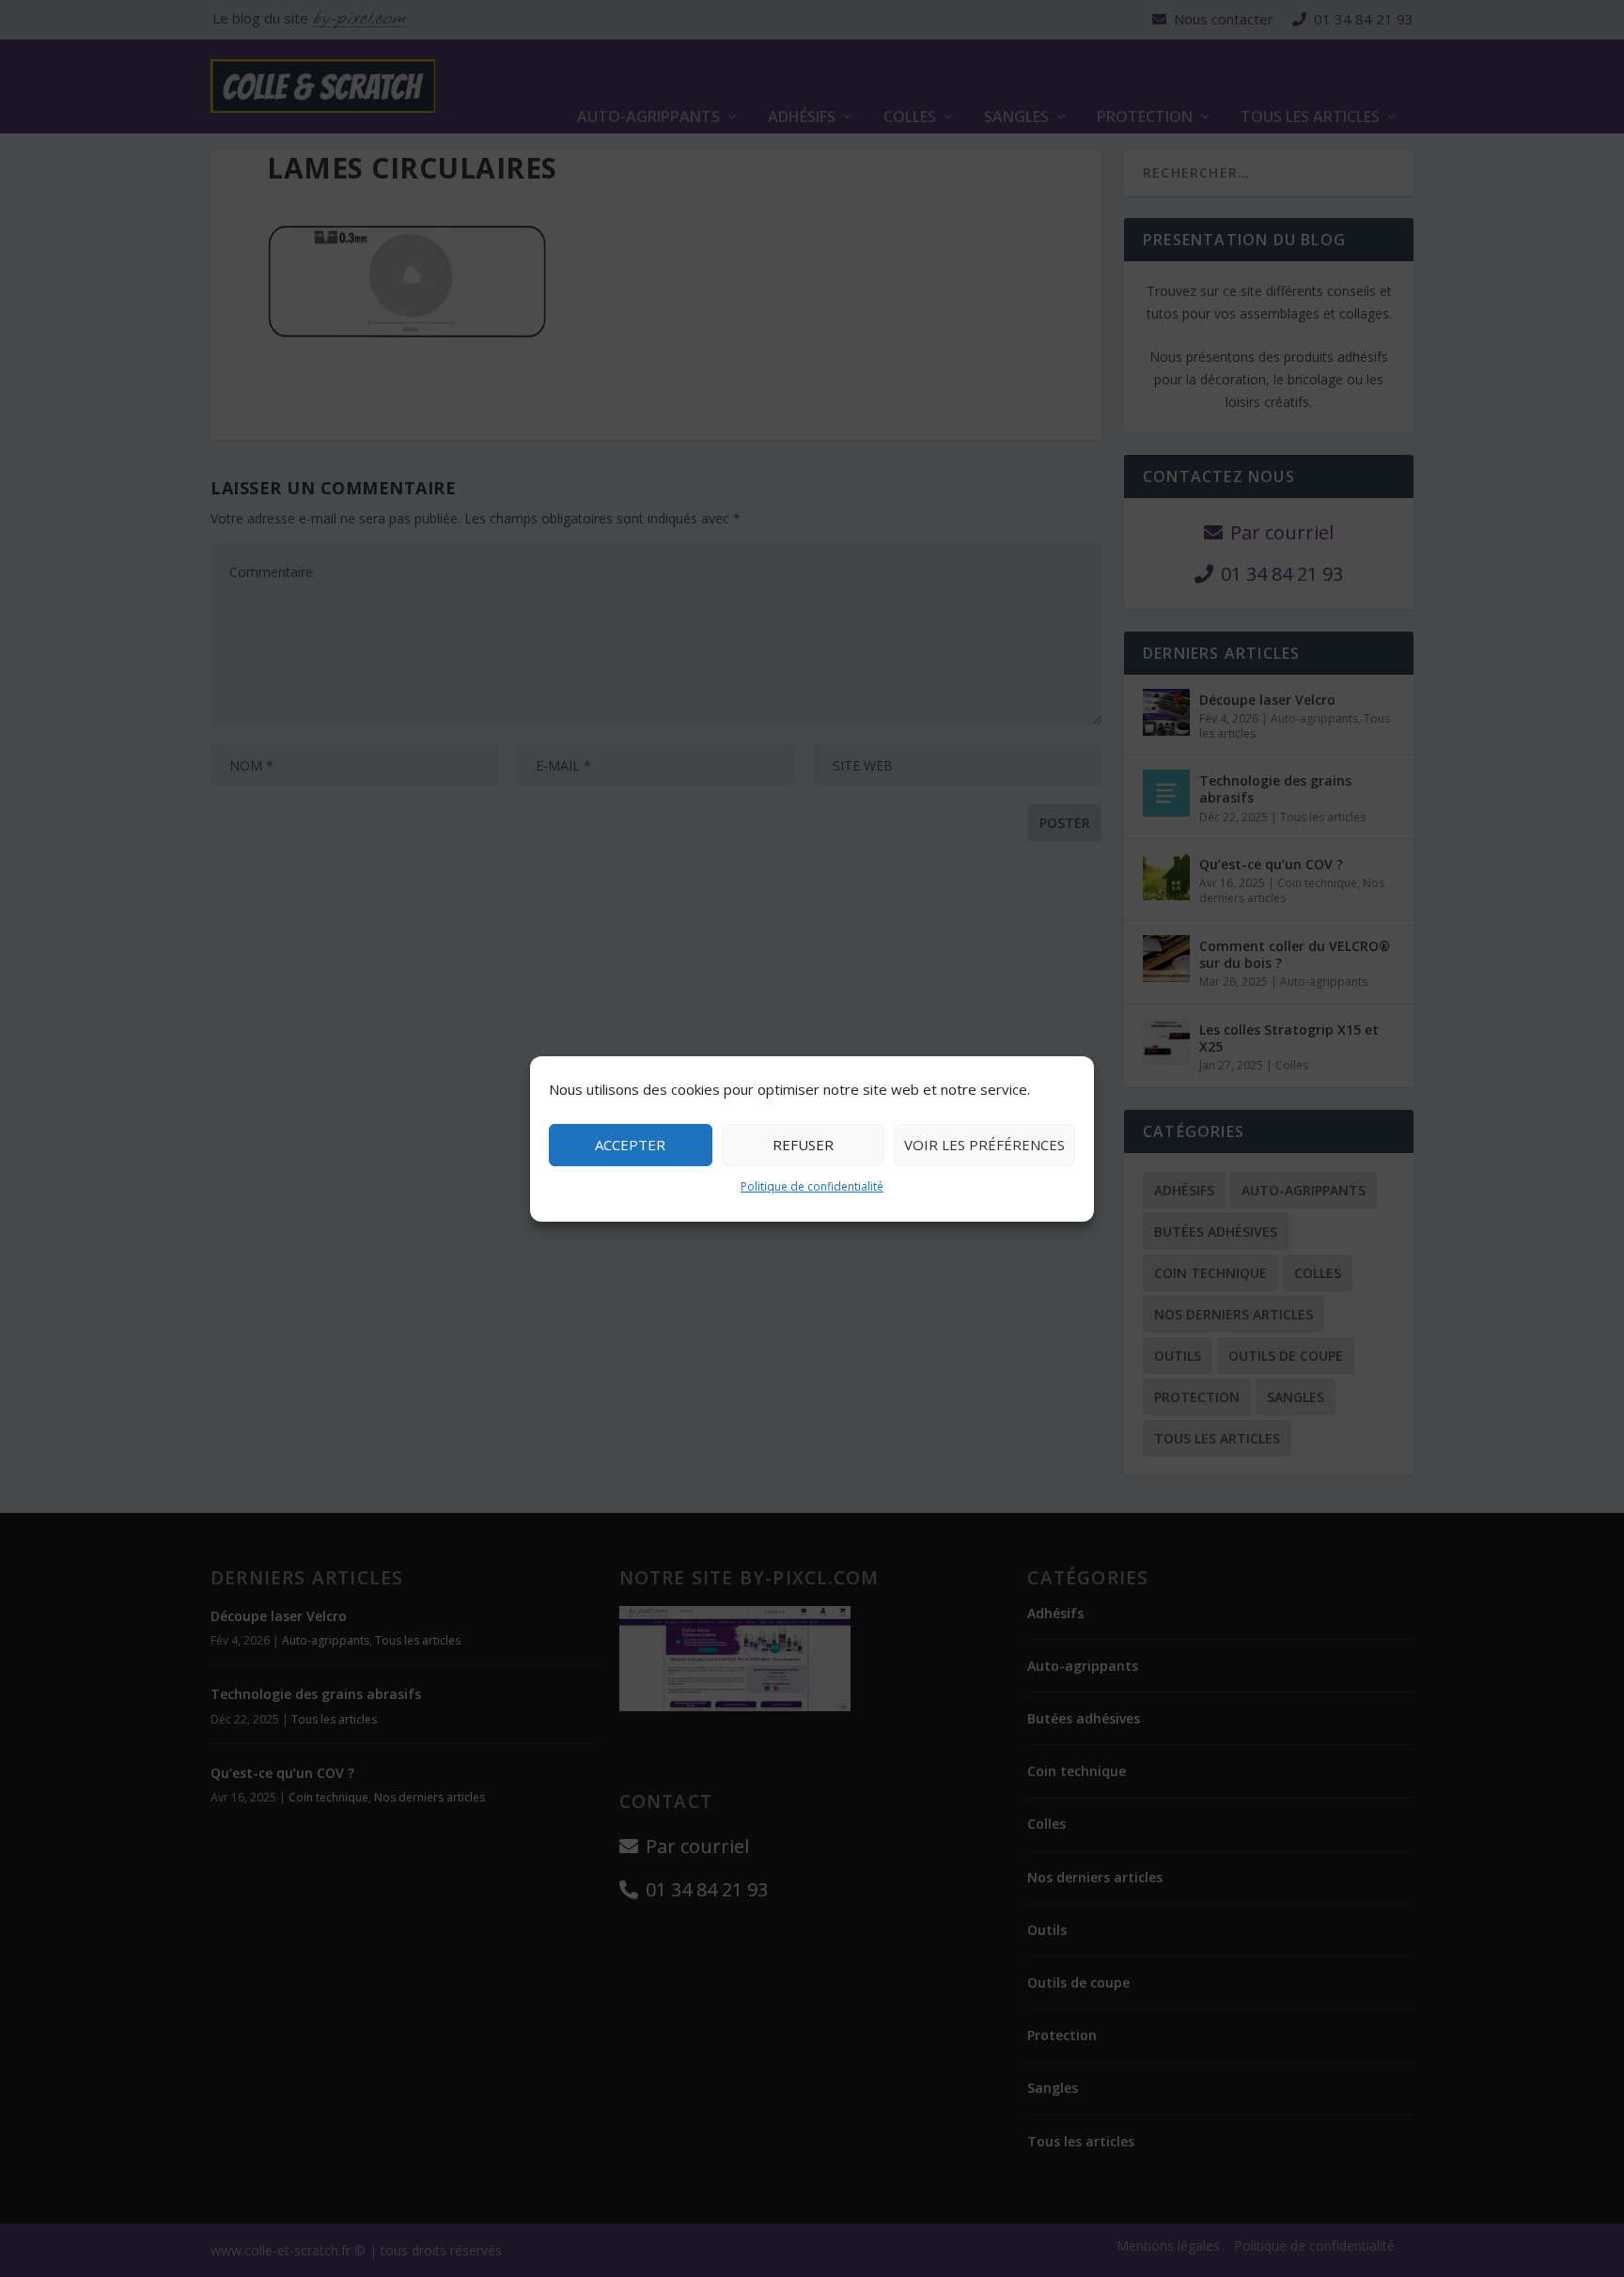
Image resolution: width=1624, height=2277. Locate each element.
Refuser (803, 1145)
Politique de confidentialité (812, 1186)
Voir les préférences (984, 1145)
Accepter (630, 1145)
